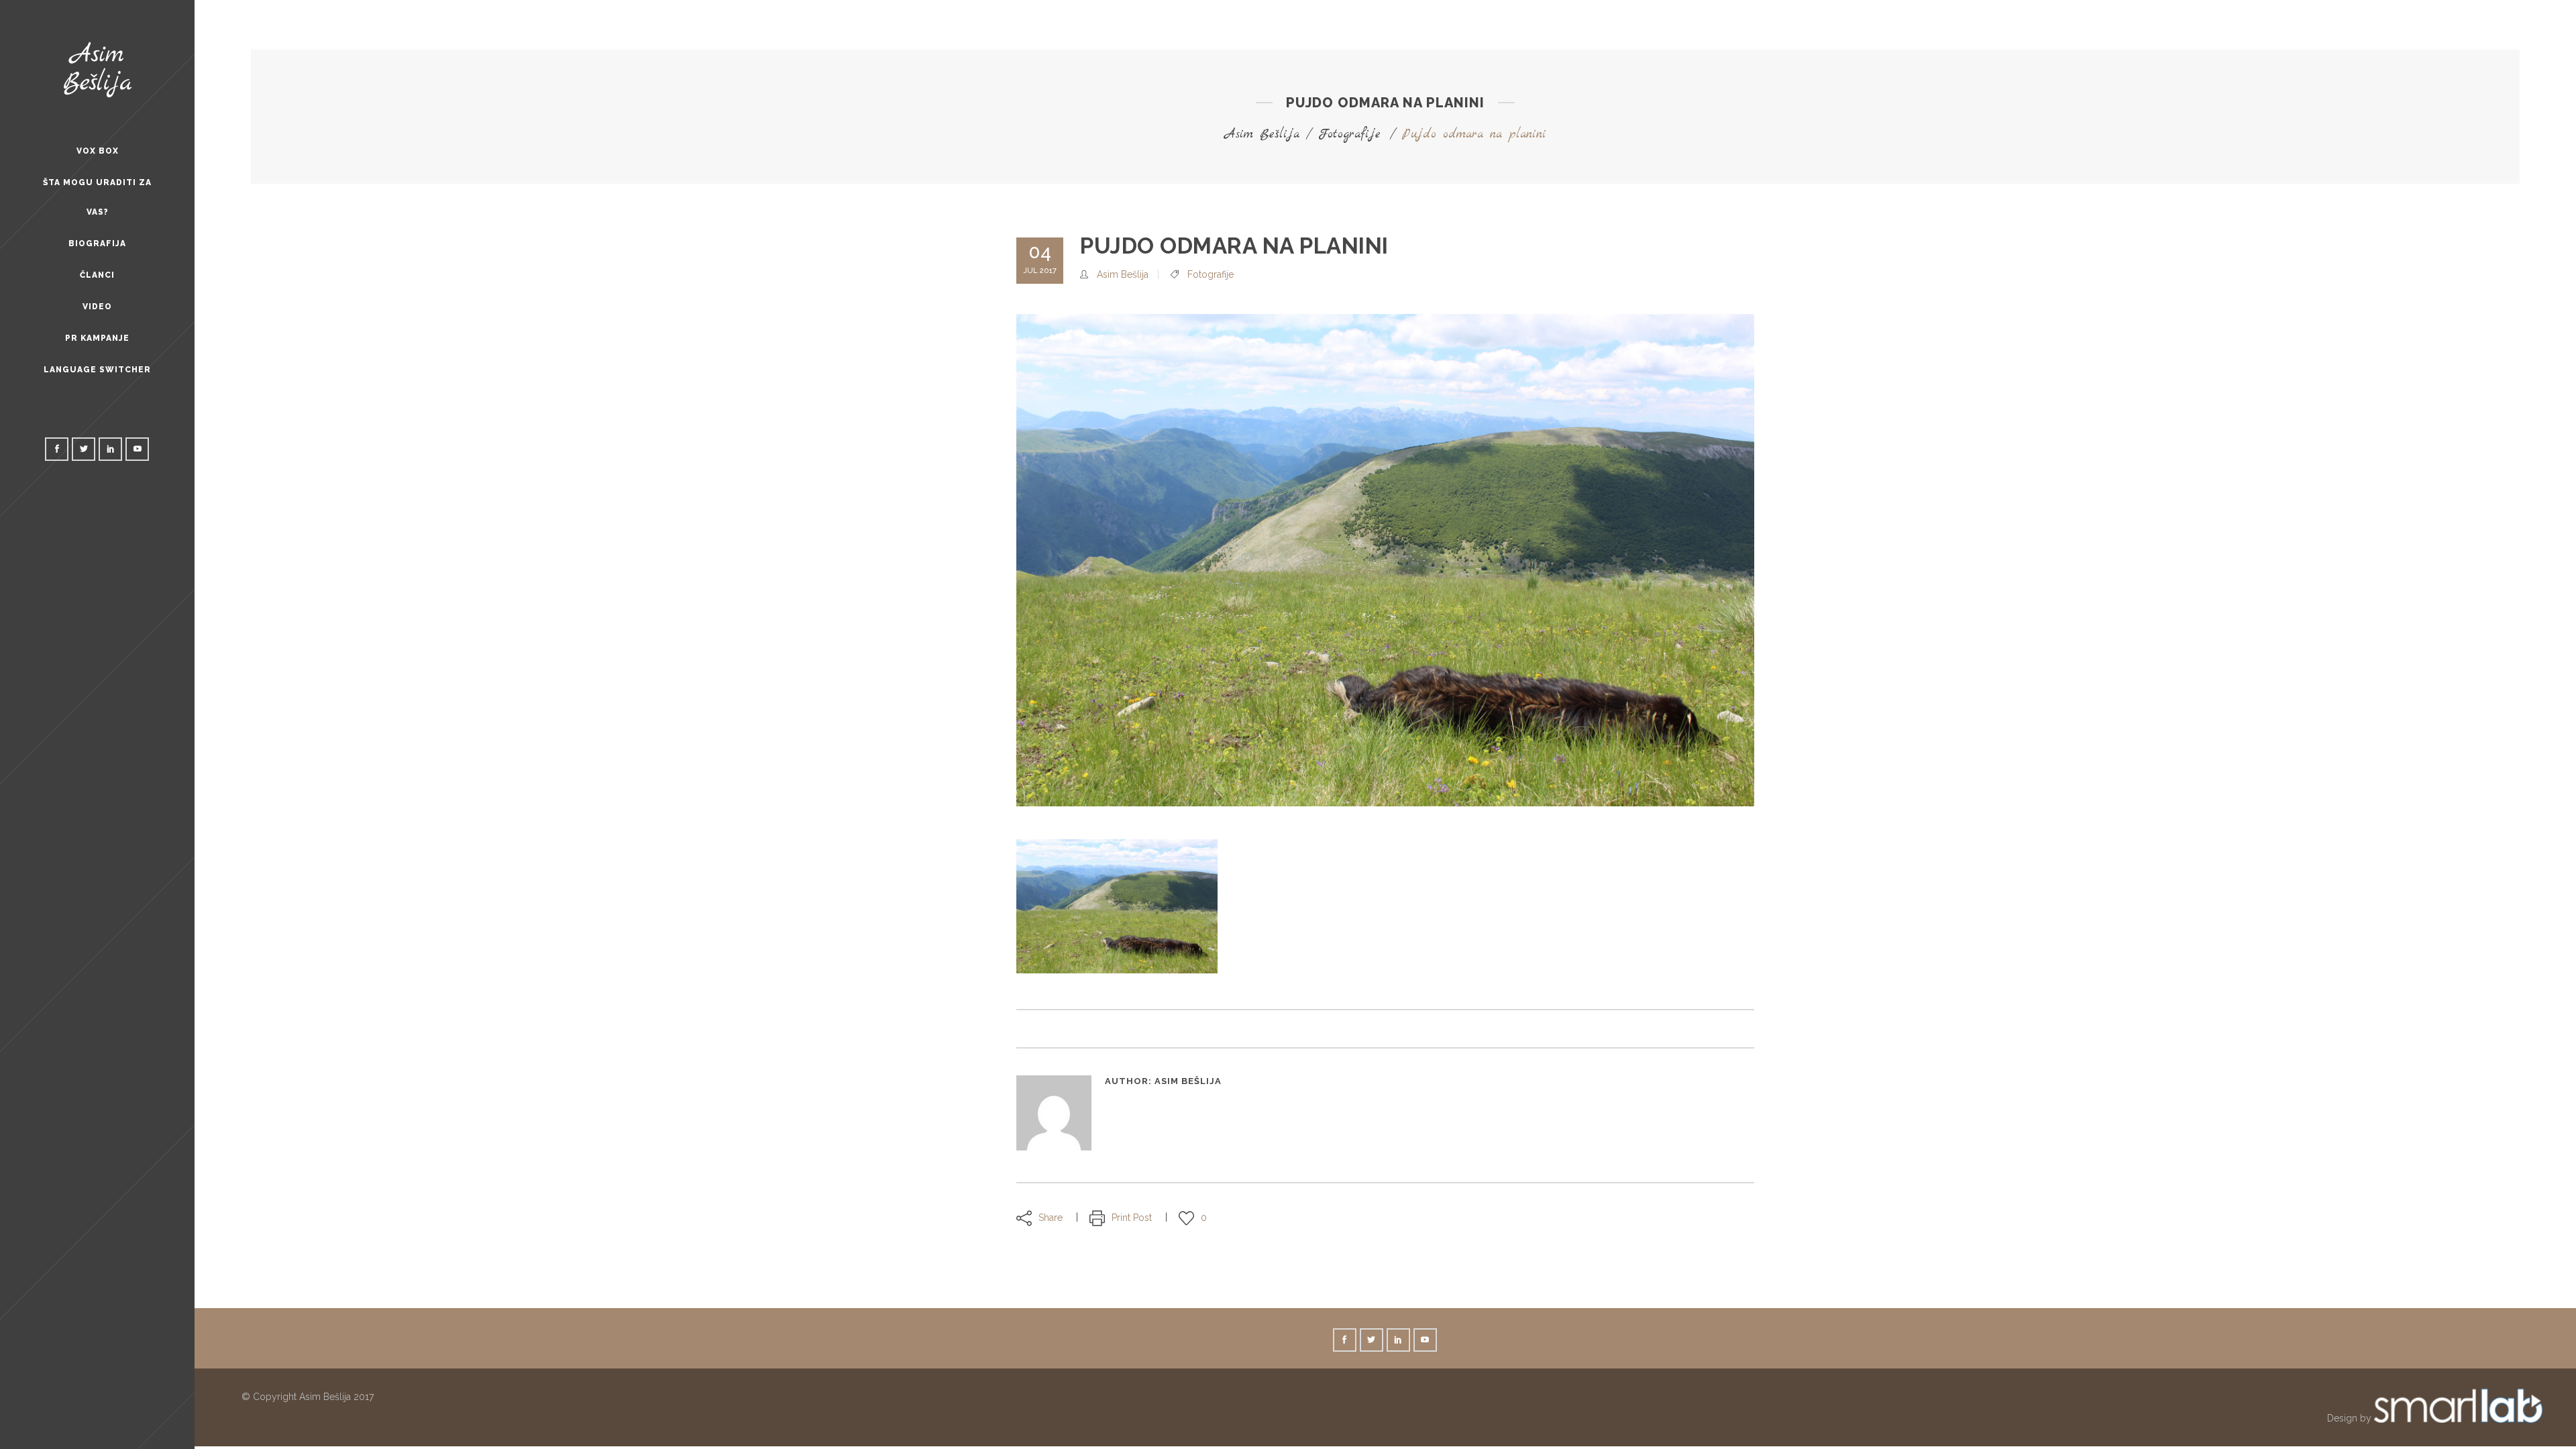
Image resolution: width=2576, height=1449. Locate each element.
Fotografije (1349, 135)
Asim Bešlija (1262, 135)
